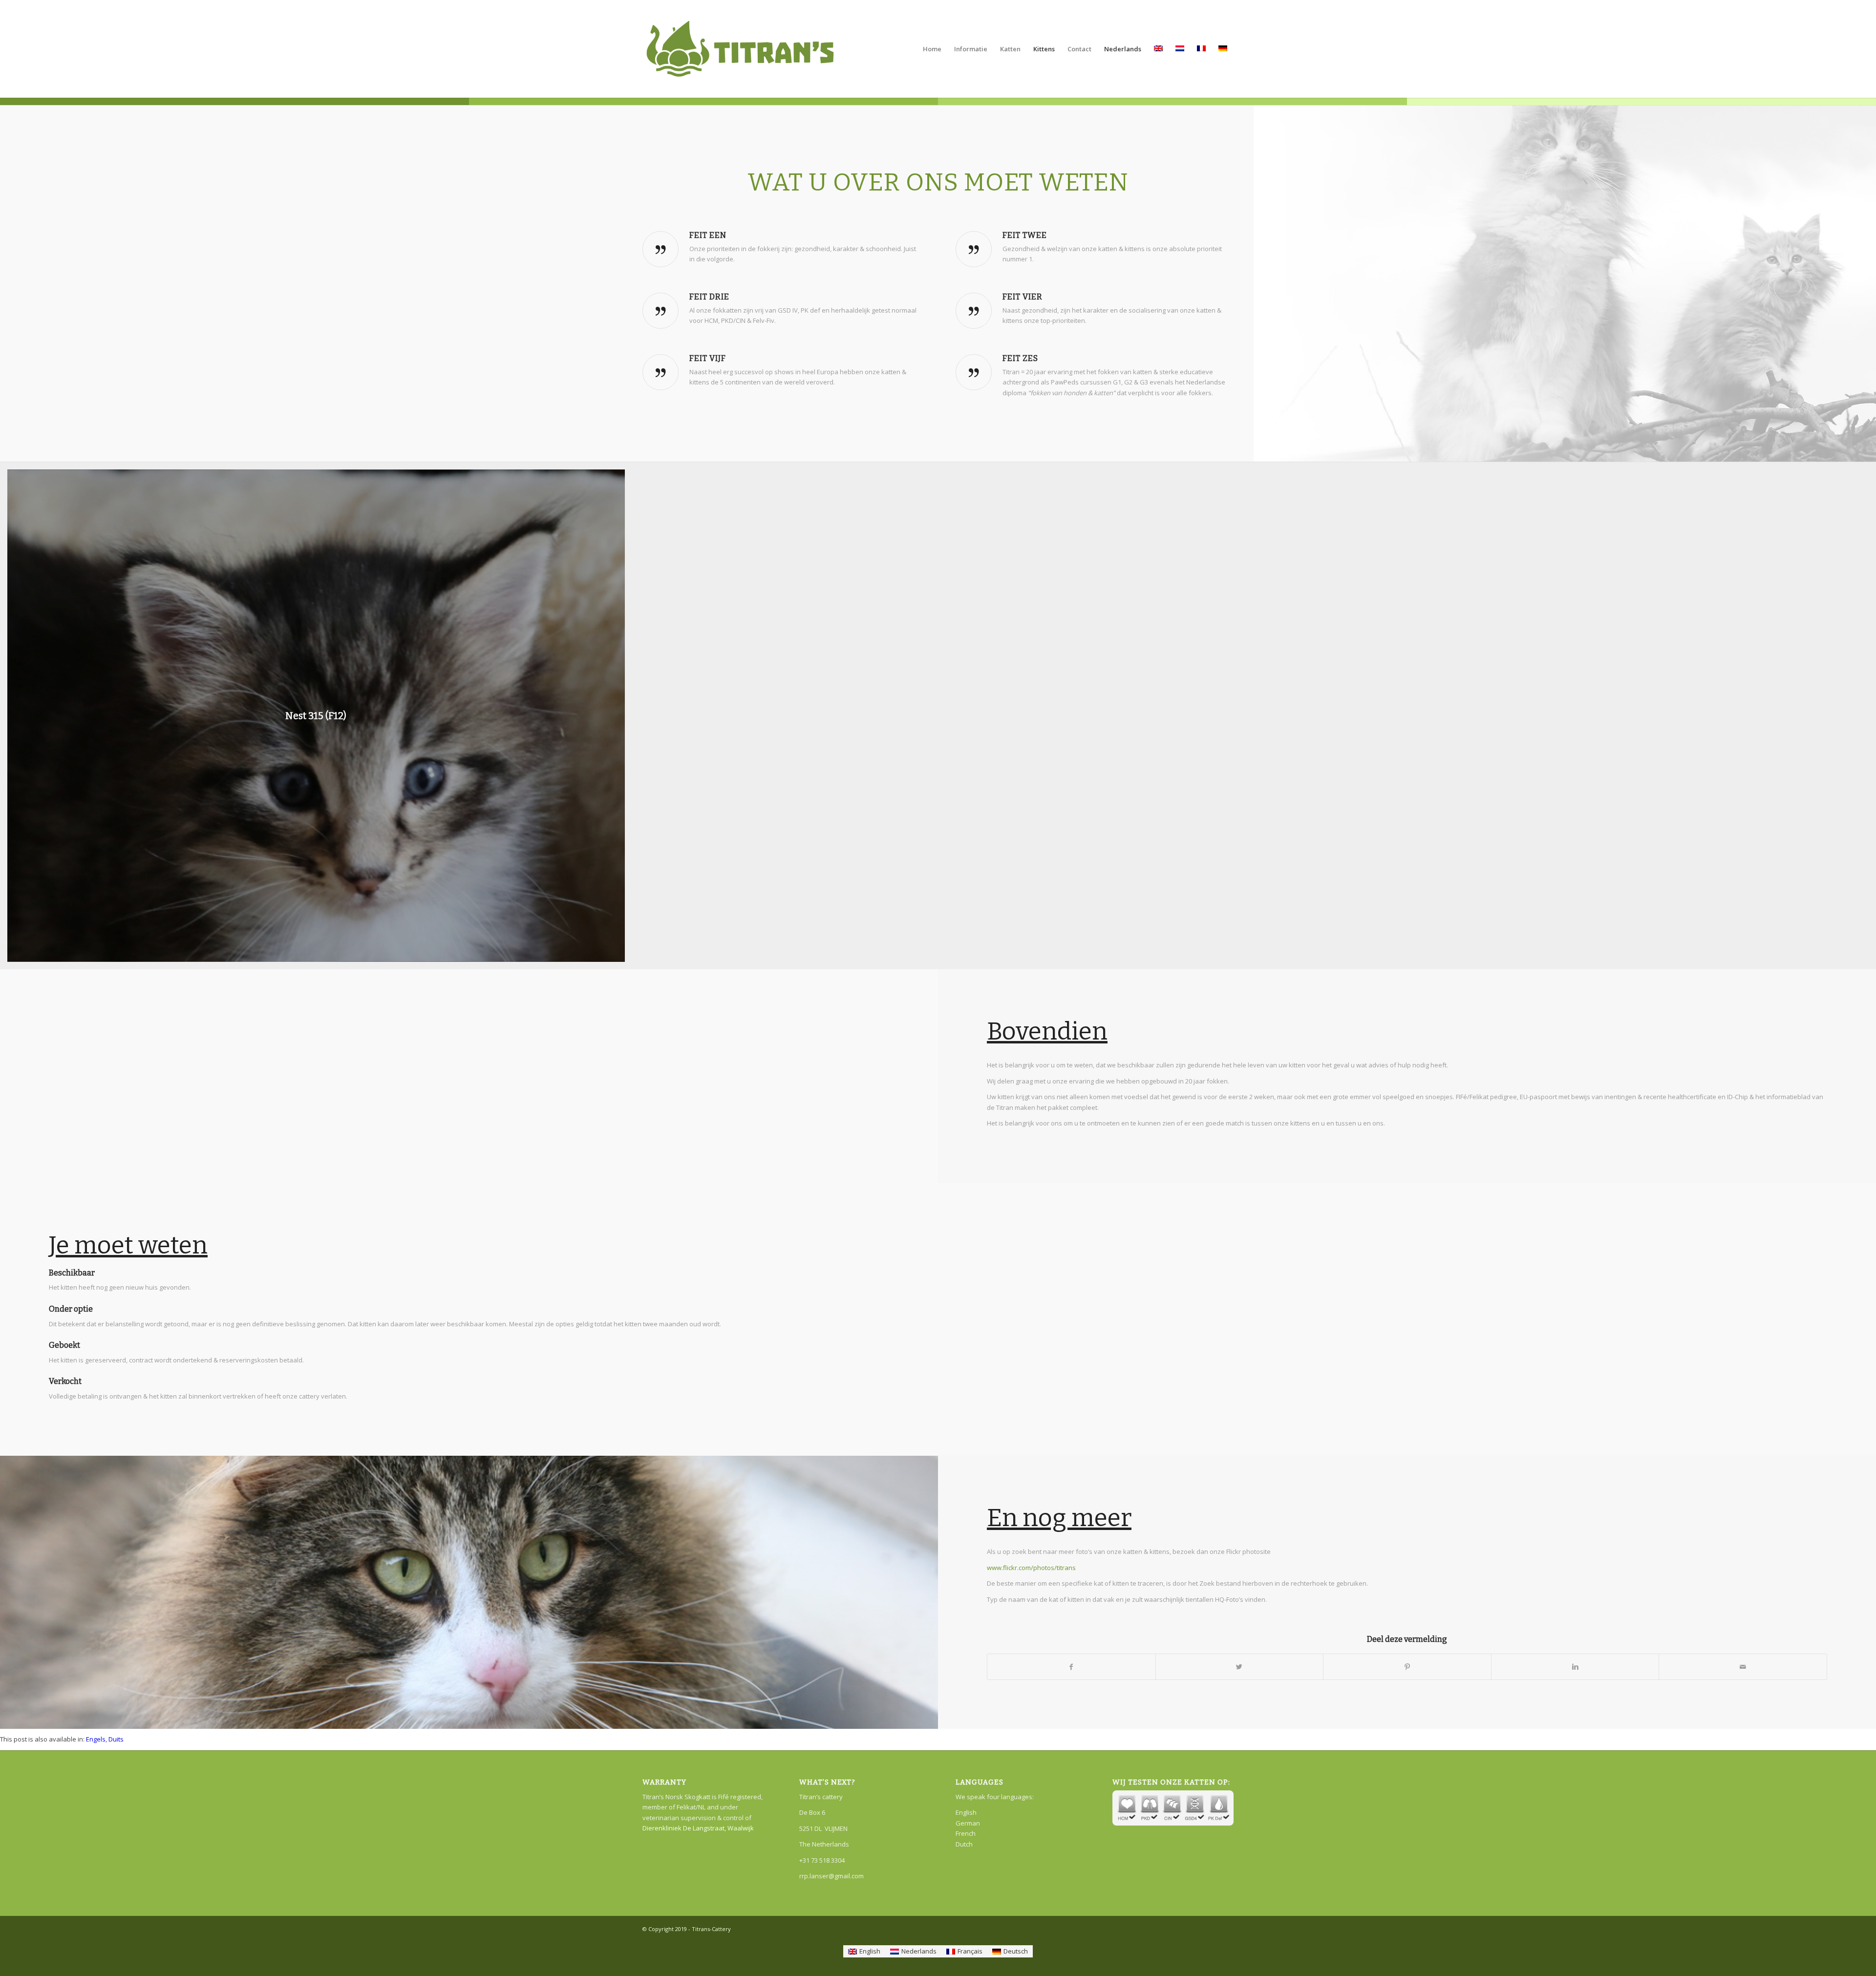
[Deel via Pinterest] (1407, 1667)
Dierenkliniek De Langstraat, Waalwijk (698, 1828)
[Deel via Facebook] (1071, 1667)
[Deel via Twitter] (1240, 1667)
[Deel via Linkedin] (1575, 1667)
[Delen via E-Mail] (1743, 1667)
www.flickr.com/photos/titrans (1031, 1568)
